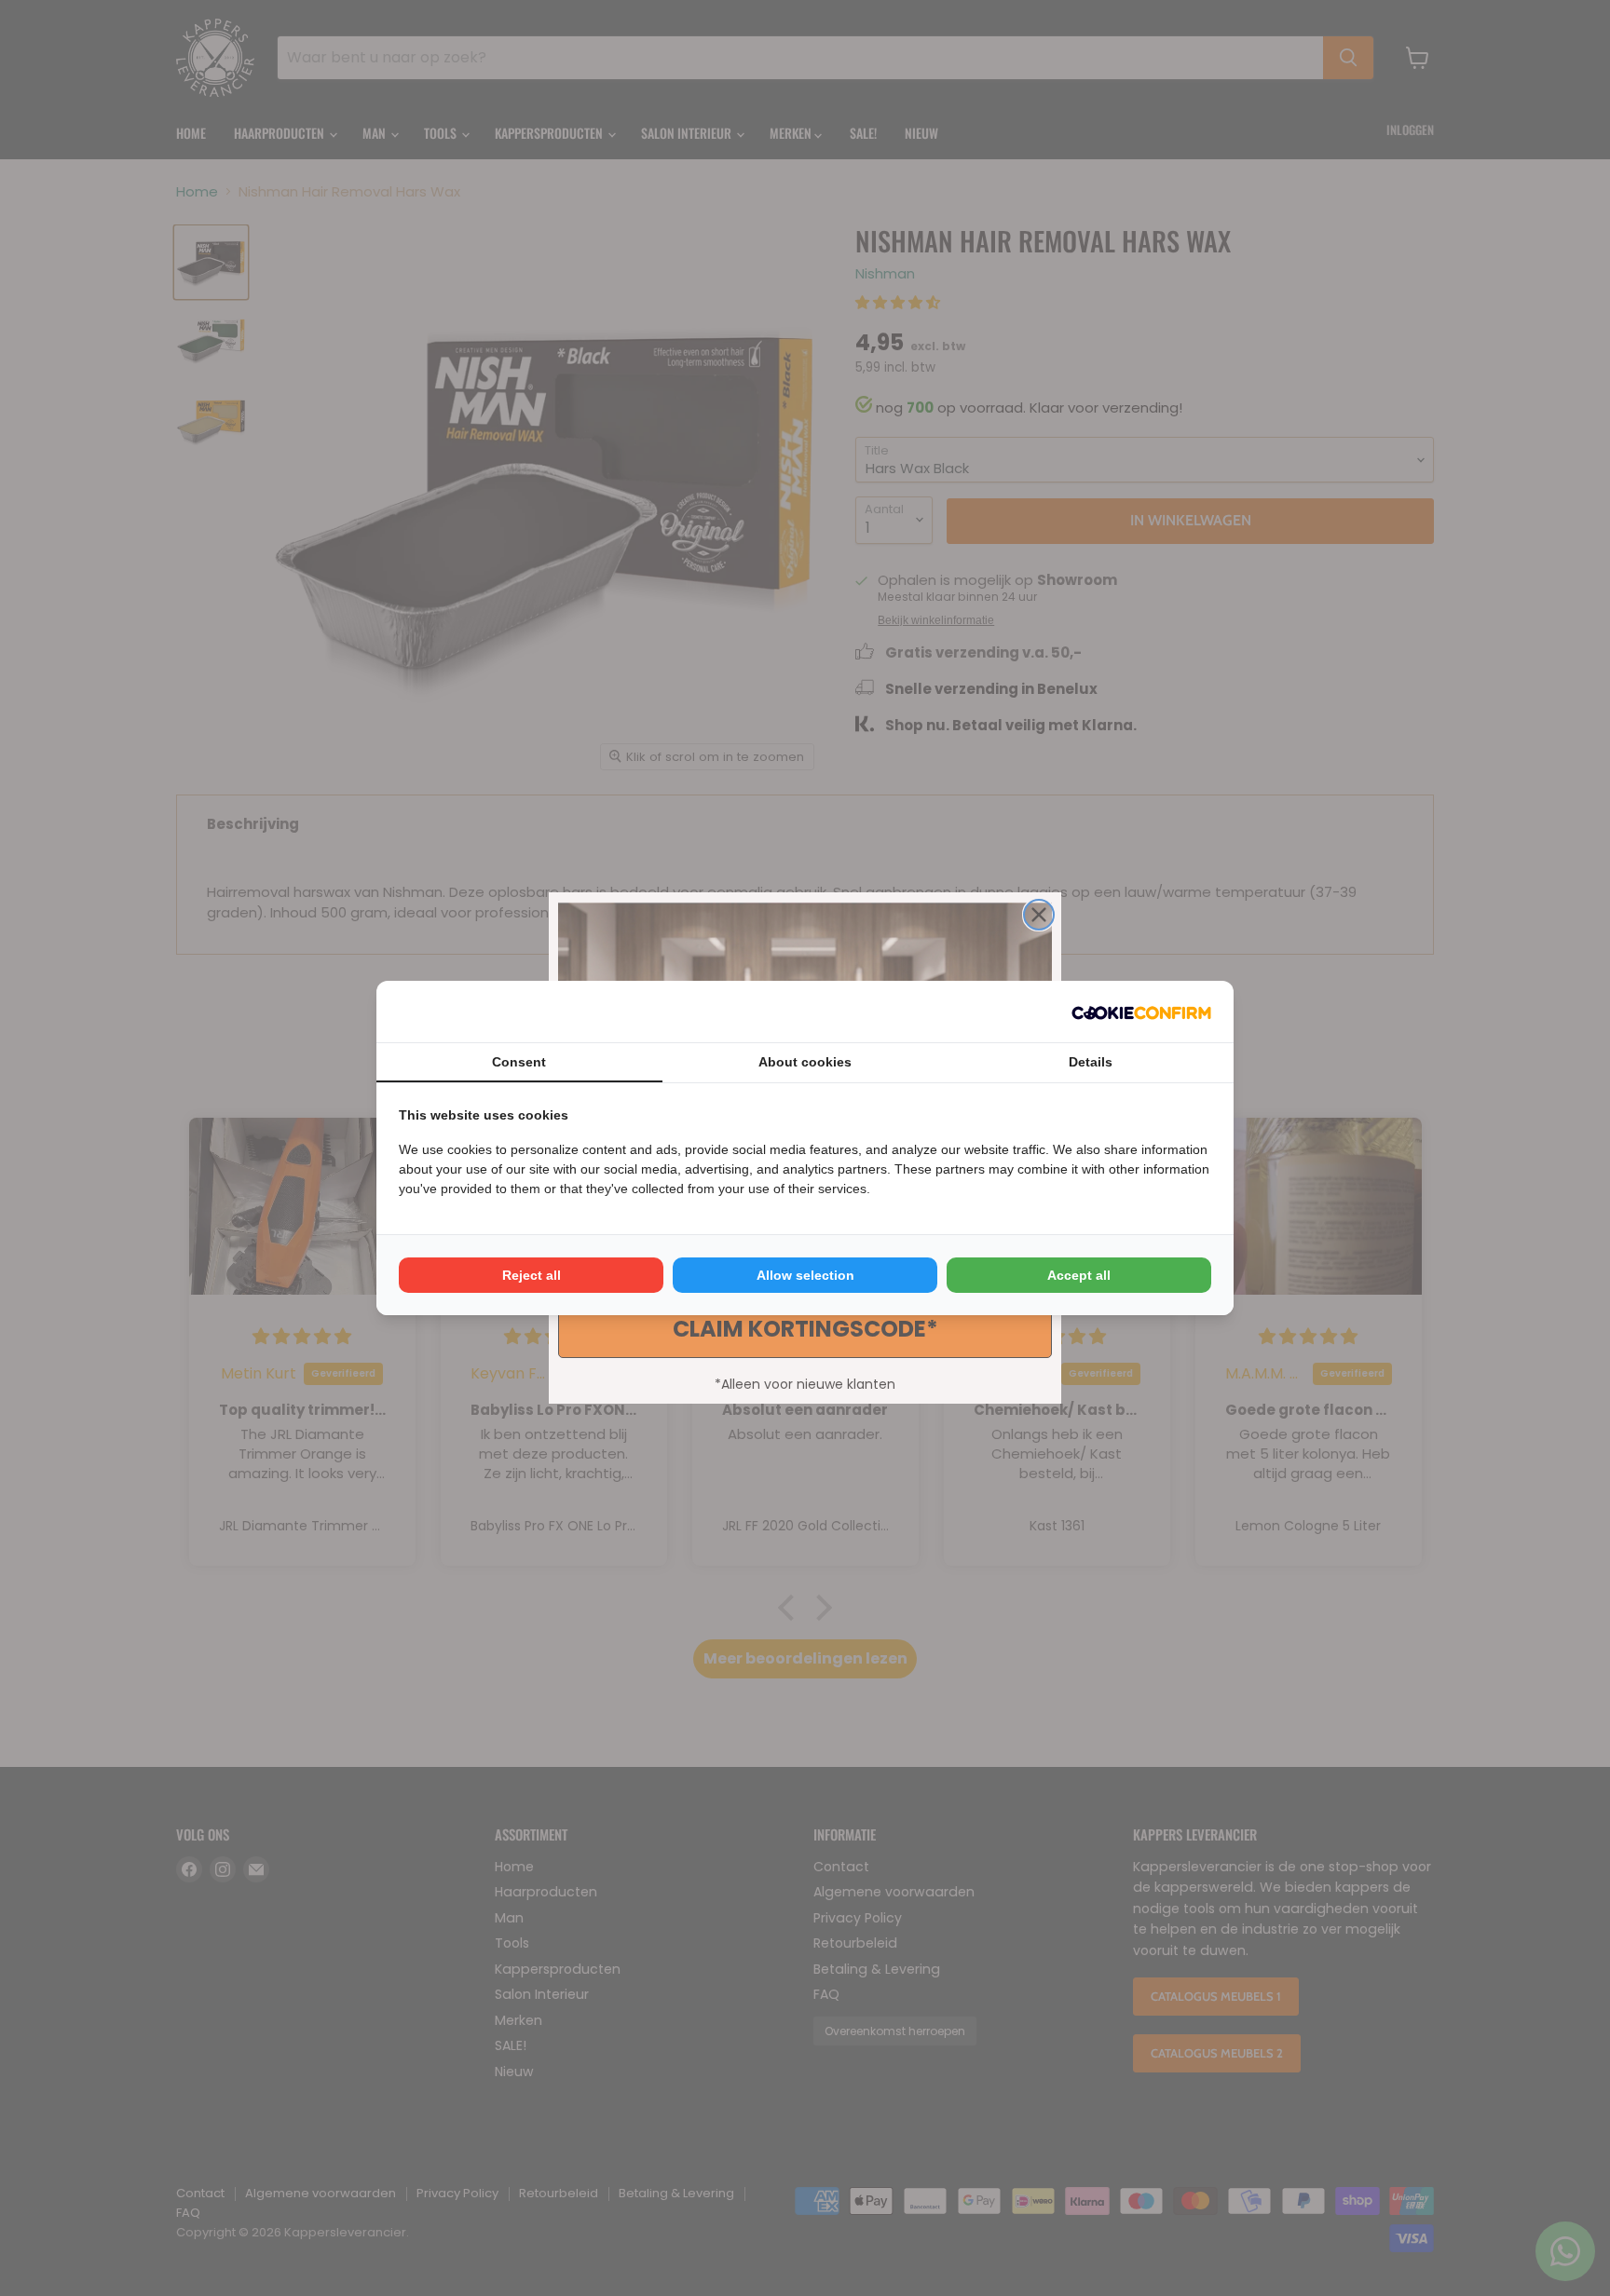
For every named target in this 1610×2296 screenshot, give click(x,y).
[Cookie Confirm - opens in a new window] (1141, 1012)
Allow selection (805, 1275)
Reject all (532, 1275)
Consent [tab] (519, 1062)
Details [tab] (1091, 1062)
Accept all (1079, 1275)
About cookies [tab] (805, 1062)
